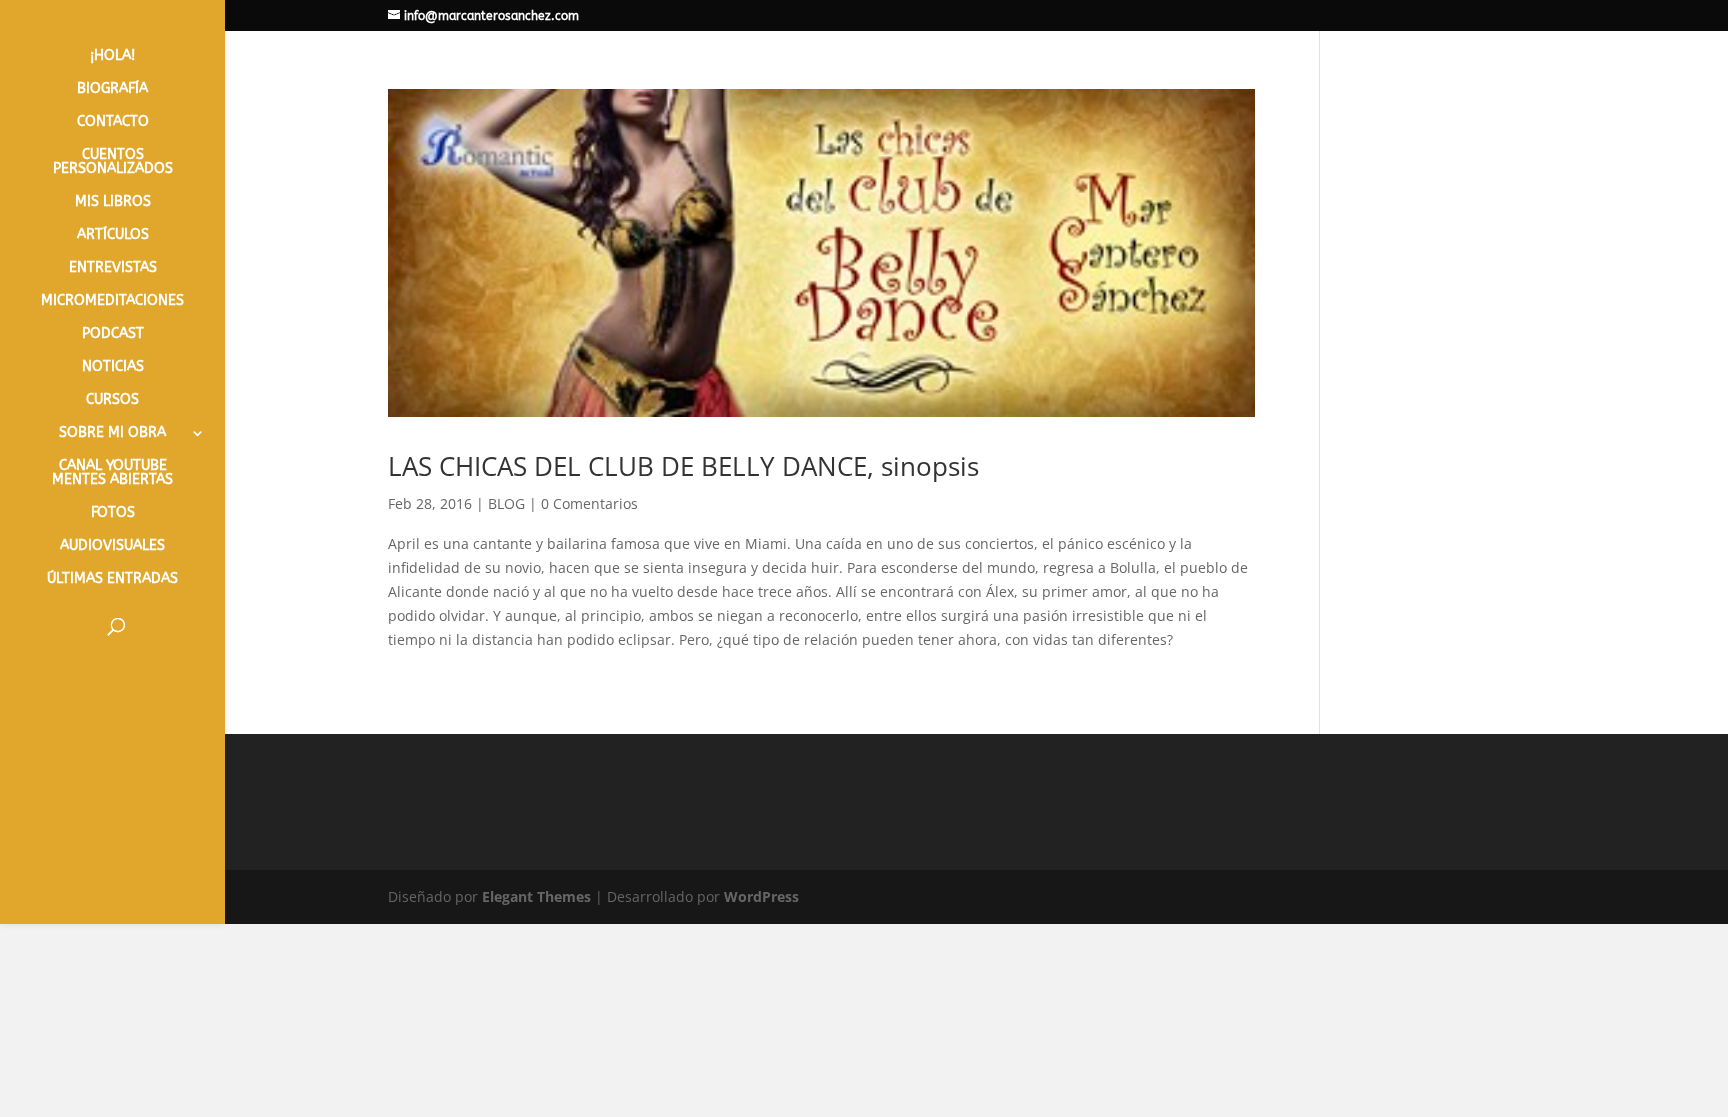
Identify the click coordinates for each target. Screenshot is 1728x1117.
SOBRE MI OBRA (112, 433)
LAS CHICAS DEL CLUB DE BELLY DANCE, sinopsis (683, 466)
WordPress (761, 896)
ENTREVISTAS (113, 268)
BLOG (506, 503)
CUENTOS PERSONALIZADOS (113, 162)
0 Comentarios (589, 503)
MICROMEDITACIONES (112, 301)
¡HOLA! (112, 56)
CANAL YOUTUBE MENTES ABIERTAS (112, 473)
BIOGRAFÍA (112, 89)
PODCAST (113, 334)
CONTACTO (113, 122)
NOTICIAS (113, 367)
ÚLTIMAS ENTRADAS (112, 579)
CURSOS (112, 400)
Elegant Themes (536, 896)
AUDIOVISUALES (112, 546)
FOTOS (113, 513)
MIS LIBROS (113, 202)
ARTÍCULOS (113, 235)
